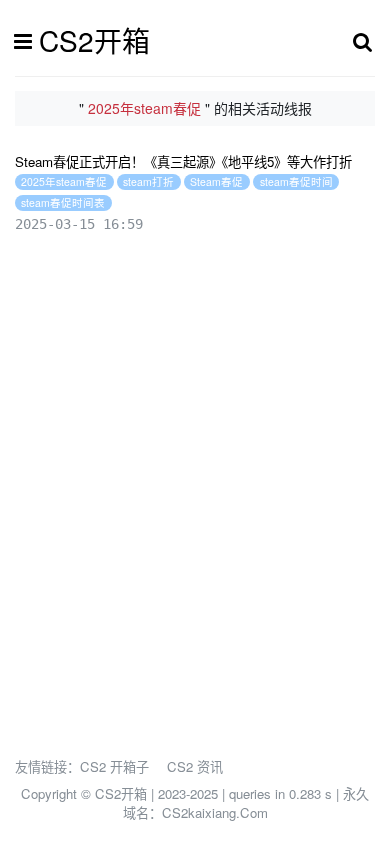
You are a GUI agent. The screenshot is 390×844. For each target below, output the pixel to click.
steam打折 (148, 181)
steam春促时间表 (63, 202)
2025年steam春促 (64, 181)
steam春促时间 (296, 181)
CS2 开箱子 (114, 766)
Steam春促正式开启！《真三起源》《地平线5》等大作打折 (183, 161)
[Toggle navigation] (28, 41)
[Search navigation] (362, 41)
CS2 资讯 (195, 766)
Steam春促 (216, 181)
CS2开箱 (94, 40)
